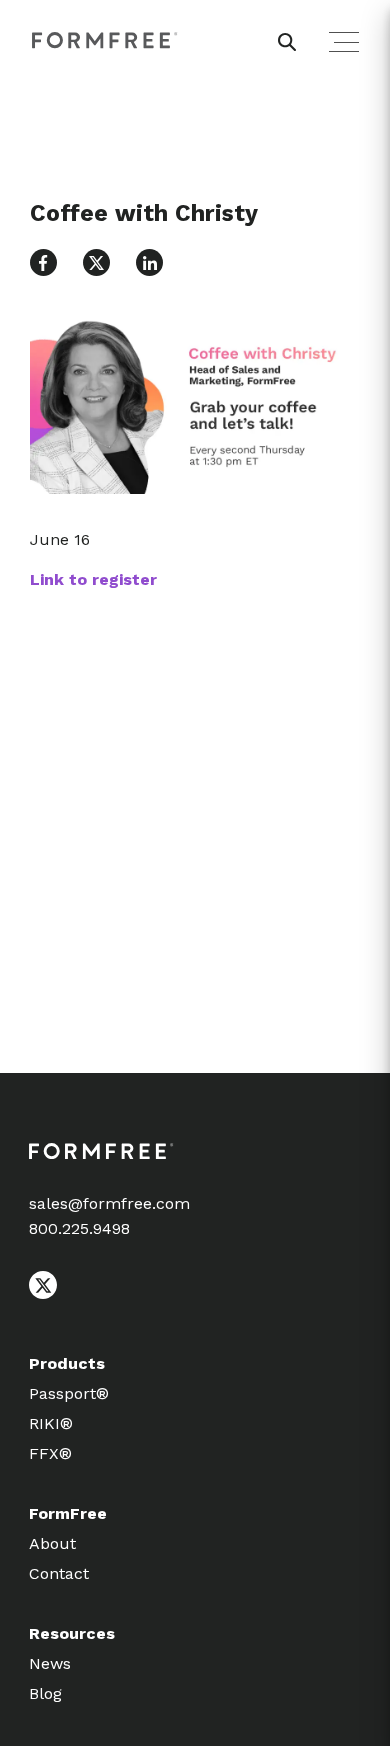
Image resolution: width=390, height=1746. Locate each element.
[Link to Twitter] (96, 262)
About (52, 1543)
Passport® (69, 1393)
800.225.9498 (79, 1228)
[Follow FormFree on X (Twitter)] (43, 1294)
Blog (45, 1693)
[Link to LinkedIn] (149, 262)
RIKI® (51, 1423)
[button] (43, 262)
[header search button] (287, 42)
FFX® (50, 1453)
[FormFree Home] (105, 41)
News (50, 1663)
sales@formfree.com (109, 1203)
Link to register (93, 579)
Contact (59, 1573)
